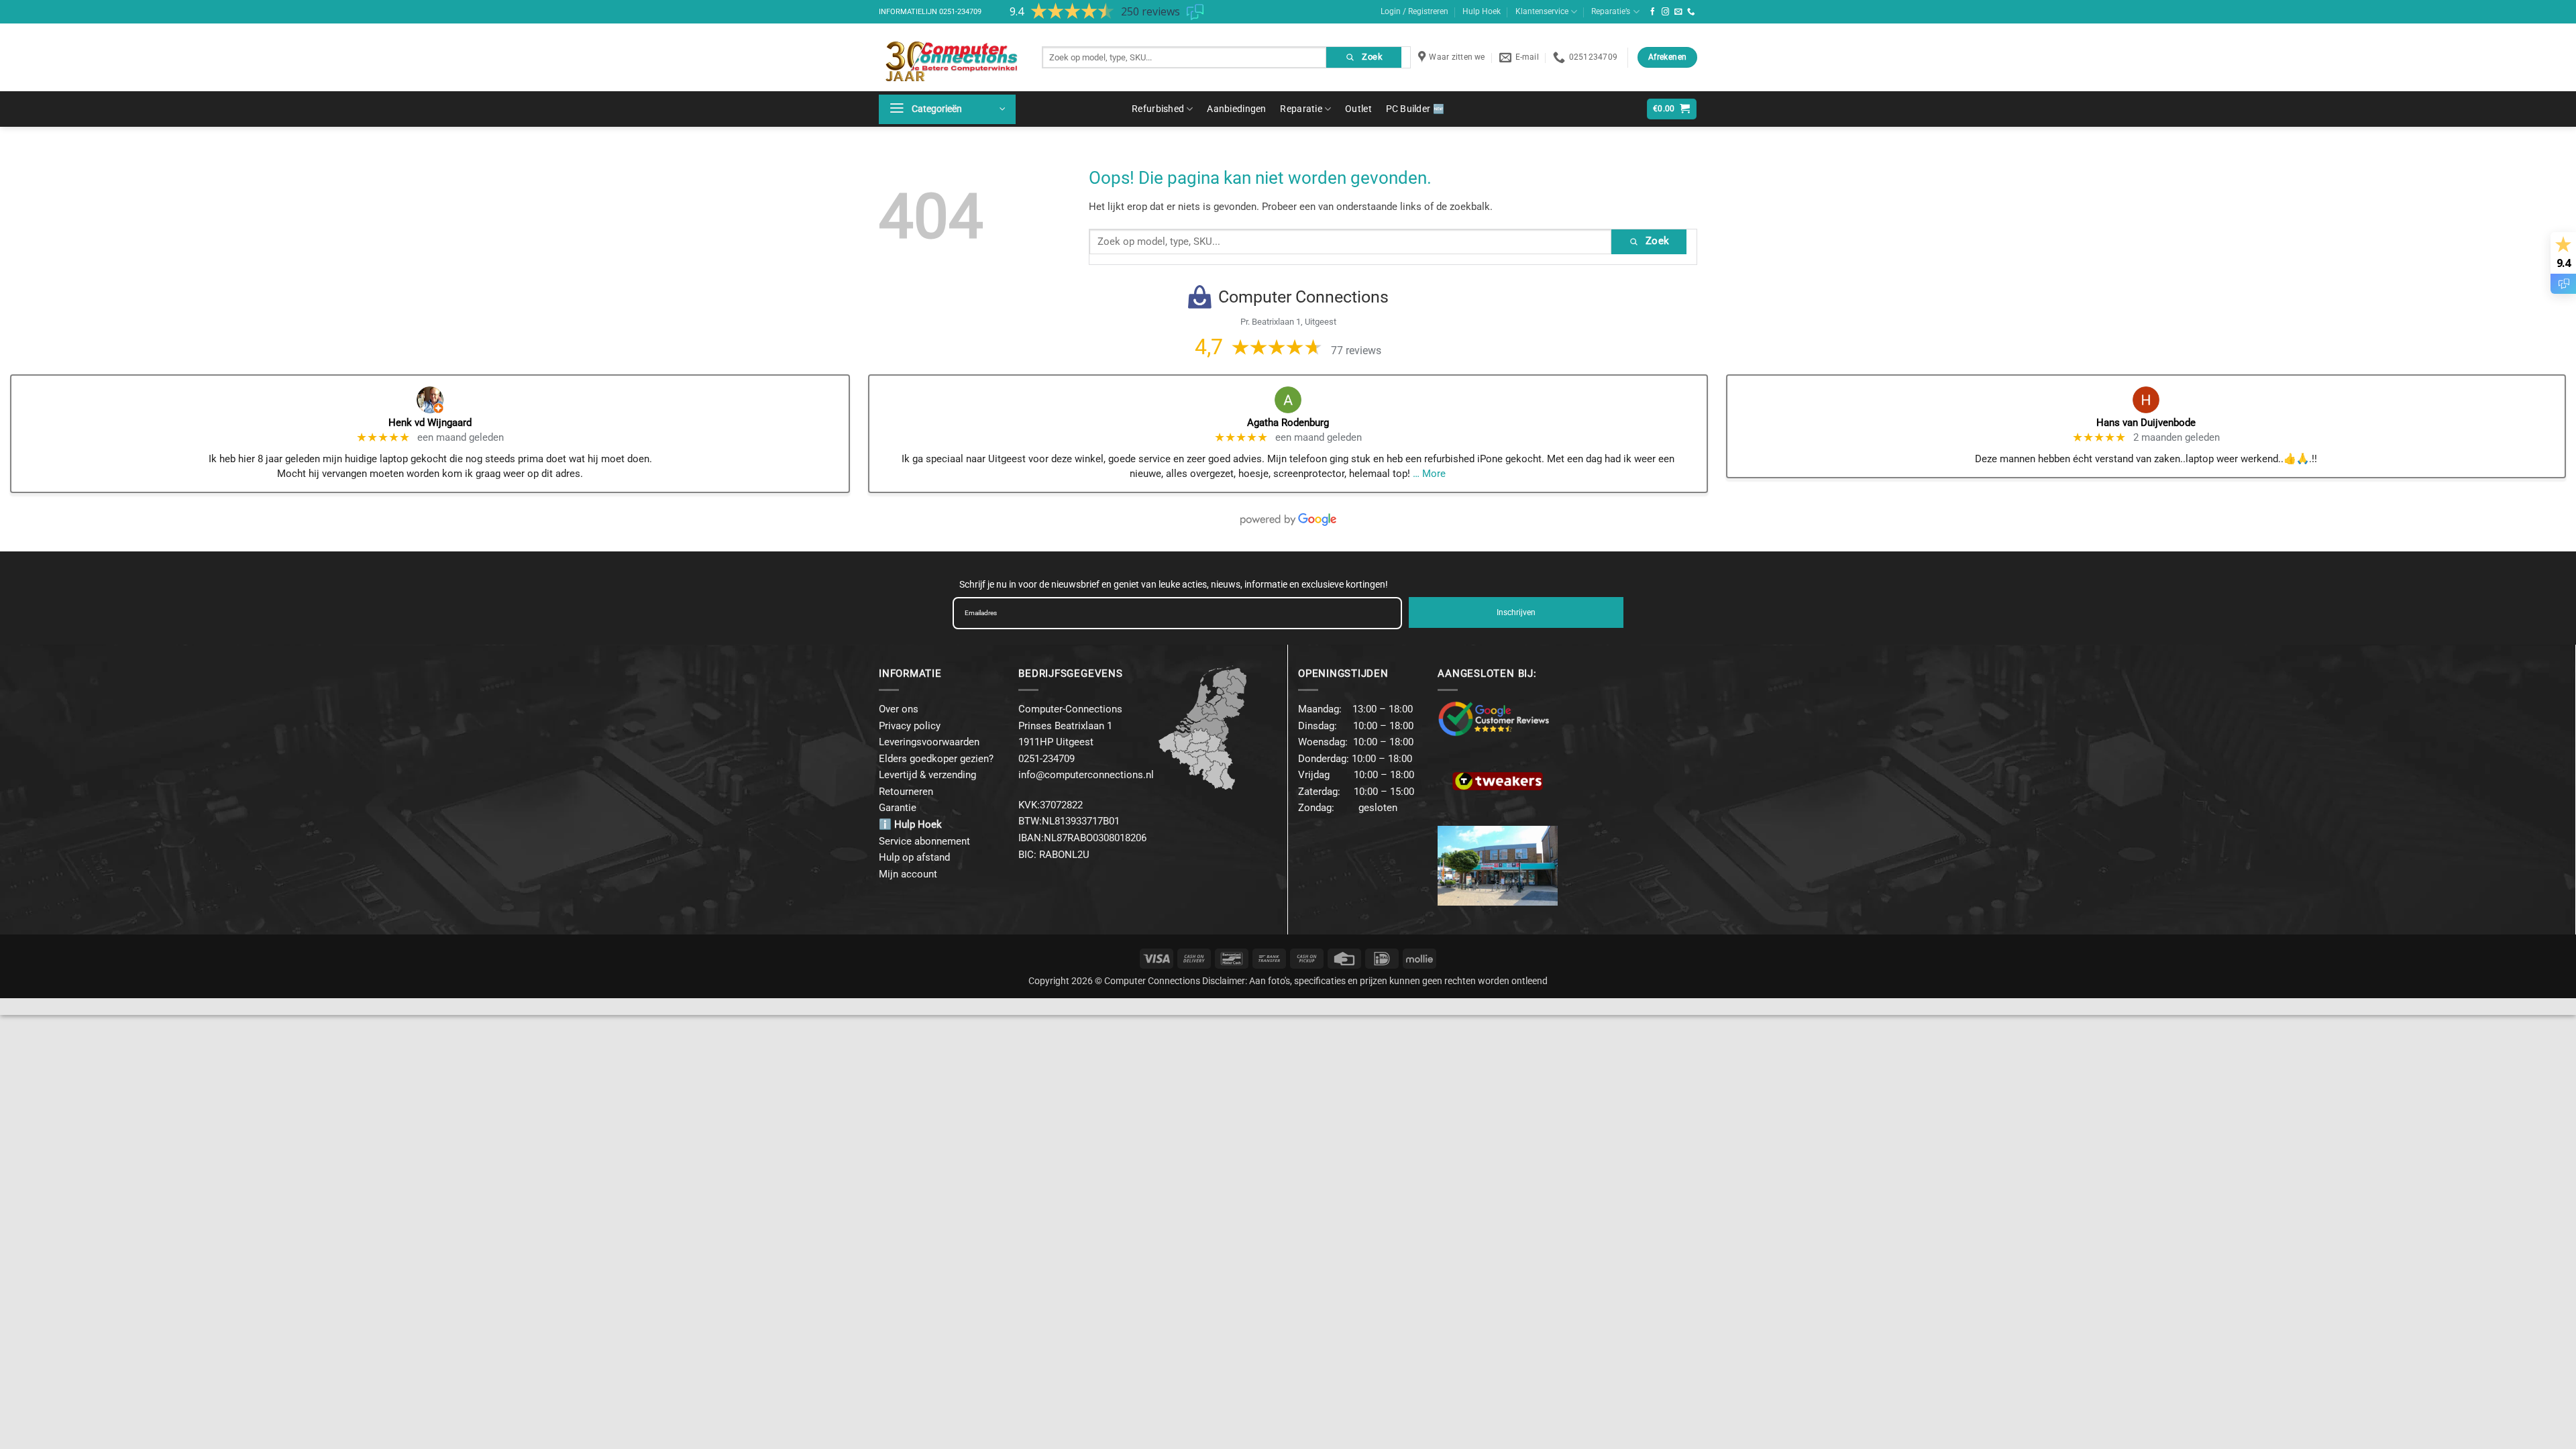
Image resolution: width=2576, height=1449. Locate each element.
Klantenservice (1542, 11)
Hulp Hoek (1482, 11)
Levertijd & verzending (927, 775)
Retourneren (906, 792)
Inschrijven (1516, 612)
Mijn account (908, 874)
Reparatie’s (1611, 11)
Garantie (898, 808)
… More (1429, 474)
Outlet (1358, 109)
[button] (947, 109)
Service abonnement (924, 841)
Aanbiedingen (1236, 109)
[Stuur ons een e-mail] (1678, 12)
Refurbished (1158, 109)
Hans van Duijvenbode (2146, 423)
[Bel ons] (1691, 12)
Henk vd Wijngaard (430, 423)
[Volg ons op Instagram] (1666, 12)
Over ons (899, 709)
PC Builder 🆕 (1415, 109)
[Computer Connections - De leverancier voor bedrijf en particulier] (950, 57)
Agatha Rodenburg (1288, 423)
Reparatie (1301, 109)
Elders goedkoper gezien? (936, 759)
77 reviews (1356, 351)
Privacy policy (910, 726)
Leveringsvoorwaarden (929, 742)
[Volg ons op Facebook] (1653, 12)
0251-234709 (960, 12)
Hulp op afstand (914, 857)
